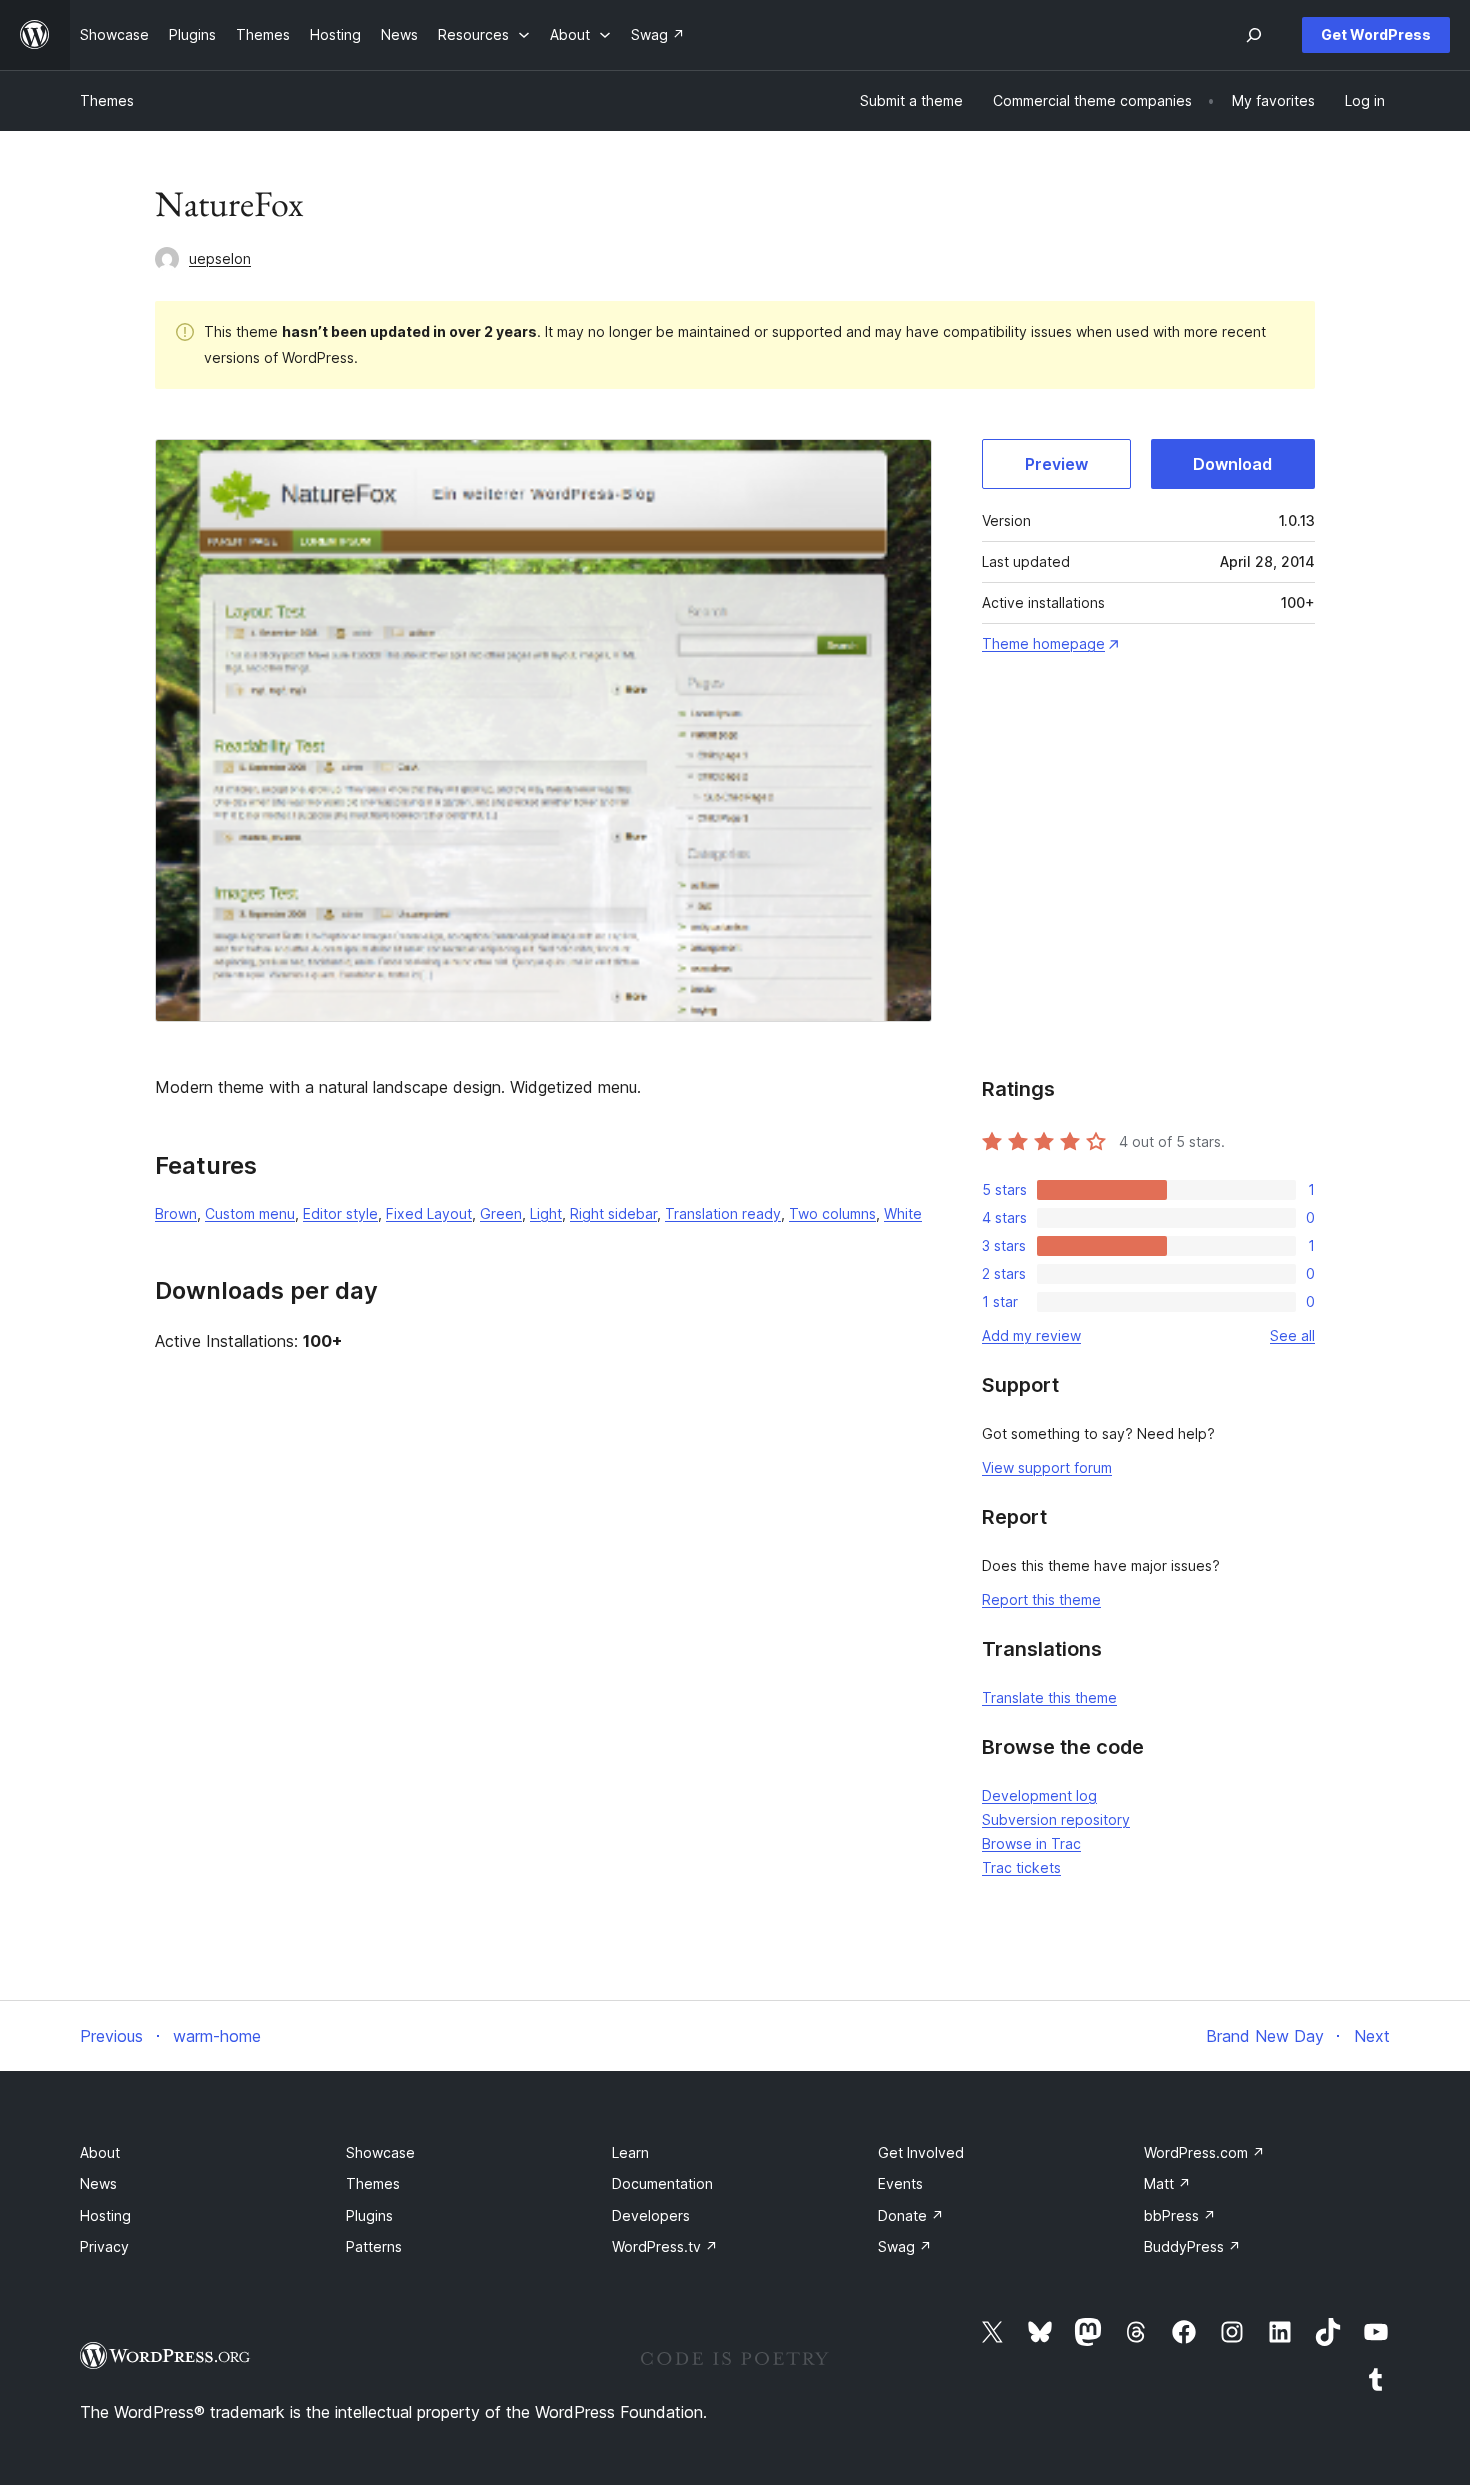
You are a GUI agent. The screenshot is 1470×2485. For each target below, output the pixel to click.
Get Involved (921, 2152)
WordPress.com (1204, 2152)
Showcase (380, 2152)
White (903, 1213)
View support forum (1047, 1467)
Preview (1056, 464)
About (100, 2152)
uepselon (220, 258)
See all (1292, 1335)
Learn (630, 2152)
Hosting (105, 2215)
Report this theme (1041, 1599)
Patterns (374, 2246)
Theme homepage (1043, 643)
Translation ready (723, 1213)
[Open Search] (1254, 35)
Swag (905, 2246)
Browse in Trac (1031, 1843)
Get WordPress (1376, 34)
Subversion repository (1056, 1819)
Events (900, 2183)
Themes (107, 100)
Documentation (662, 2183)
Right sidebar (613, 1213)
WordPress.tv (665, 2246)
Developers (651, 2215)
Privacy (104, 2246)
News (98, 2183)
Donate (911, 2215)
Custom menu (250, 1213)
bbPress (1180, 2215)
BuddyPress (1192, 2246)
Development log (1039, 1795)
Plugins (369, 2215)
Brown (176, 1213)
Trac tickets (1021, 1867)
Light (546, 1213)
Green (501, 1213)
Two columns (832, 1213)
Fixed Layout (429, 1213)
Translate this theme (1049, 1697)
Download (1232, 464)
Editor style (340, 1213)
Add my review (1031, 1335)
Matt (1167, 2183)
